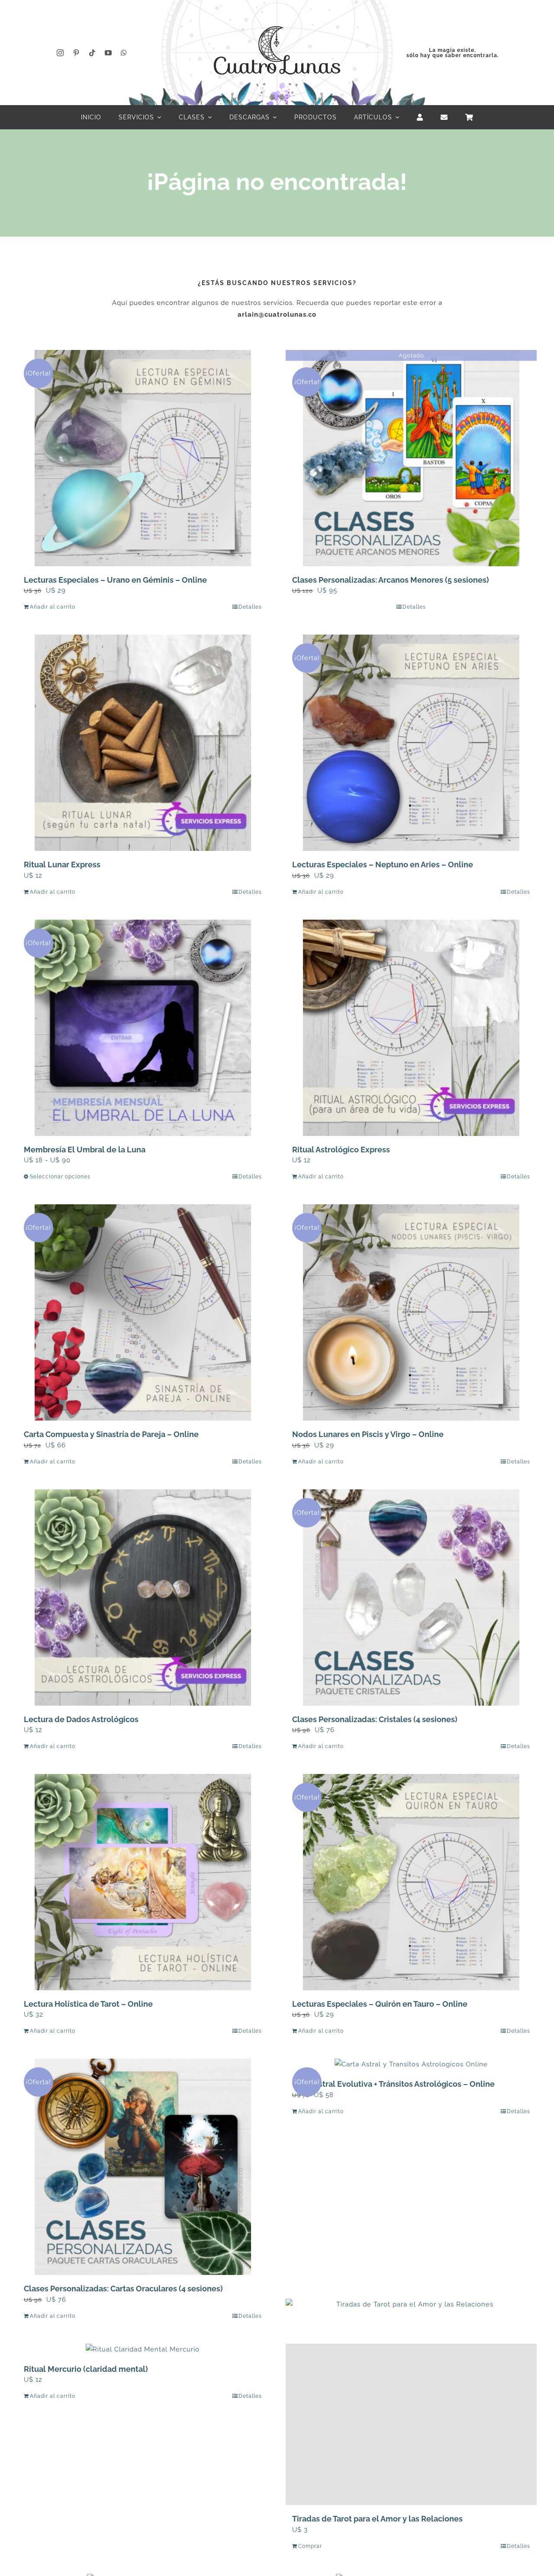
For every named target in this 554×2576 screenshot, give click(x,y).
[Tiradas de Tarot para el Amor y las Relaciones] (411, 2424)
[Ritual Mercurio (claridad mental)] (143, 2350)
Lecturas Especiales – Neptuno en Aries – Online (383, 865)
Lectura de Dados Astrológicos (81, 1719)
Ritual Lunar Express (62, 865)
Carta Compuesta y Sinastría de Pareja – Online (111, 1434)
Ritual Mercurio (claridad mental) (86, 2369)
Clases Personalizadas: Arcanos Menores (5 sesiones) (391, 580)
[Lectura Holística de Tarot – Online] (143, 1882)
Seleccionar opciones (60, 1177)
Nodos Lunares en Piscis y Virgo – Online (368, 1434)
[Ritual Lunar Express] (143, 743)
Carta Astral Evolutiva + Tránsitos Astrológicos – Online (393, 2084)
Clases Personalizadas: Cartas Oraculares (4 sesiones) (123, 2289)
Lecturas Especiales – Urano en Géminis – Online (115, 580)
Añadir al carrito (53, 607)
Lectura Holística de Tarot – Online (88, 2004)
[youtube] (108, 53)
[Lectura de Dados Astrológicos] (143, 1598)
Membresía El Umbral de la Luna (85, 1150)
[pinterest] (76, 53)
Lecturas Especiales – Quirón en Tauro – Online (380, 2004)
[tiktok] (92, 53)
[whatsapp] (124, 53)
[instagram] (60, 53)
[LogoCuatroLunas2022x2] (277, 18)
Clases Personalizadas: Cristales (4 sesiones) (375, 1719)
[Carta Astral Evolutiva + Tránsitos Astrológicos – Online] (411, 2064)
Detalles (250, 607)
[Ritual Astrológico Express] (411, 1028)
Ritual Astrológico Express (341, 1150)
